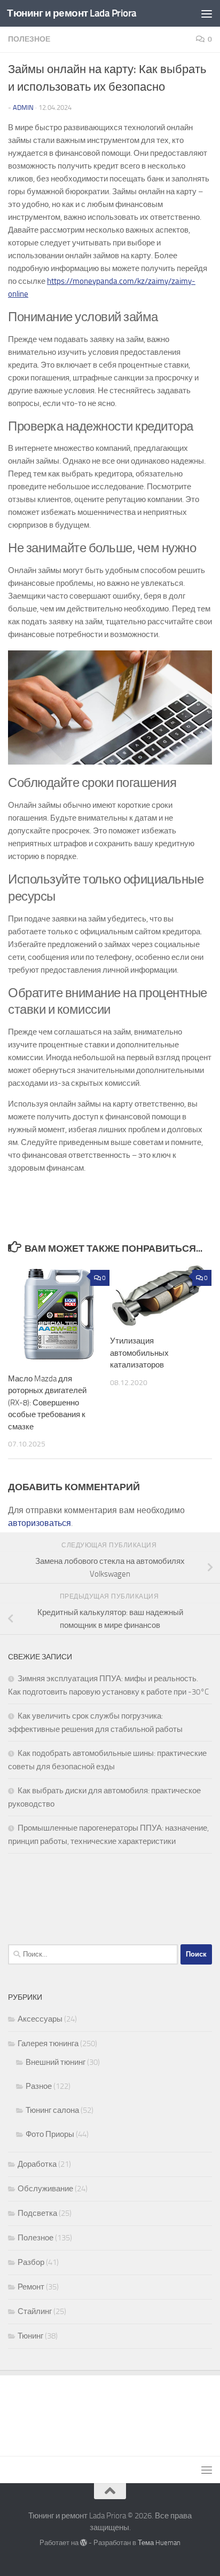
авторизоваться (40, 1523)
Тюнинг (30, 2336)
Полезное (29, 39)
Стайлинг (35, 2311)
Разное (39, 2086)
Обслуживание (45, 2189)
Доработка (37, 2164)
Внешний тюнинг (56, 2062)
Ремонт (31, 2287)
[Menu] (207, 13)
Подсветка (37, 2213)
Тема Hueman (159, 2543)
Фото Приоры (50, 2134)
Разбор (31, 2262)
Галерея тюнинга (48, 2044)
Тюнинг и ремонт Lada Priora (72, 13)
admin (23, 108)
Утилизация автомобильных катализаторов (139, 1353)
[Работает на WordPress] (84, 2543)
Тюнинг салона (52, 2110)
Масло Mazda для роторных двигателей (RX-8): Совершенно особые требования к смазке (47, 1403)
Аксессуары (40, 2019)
